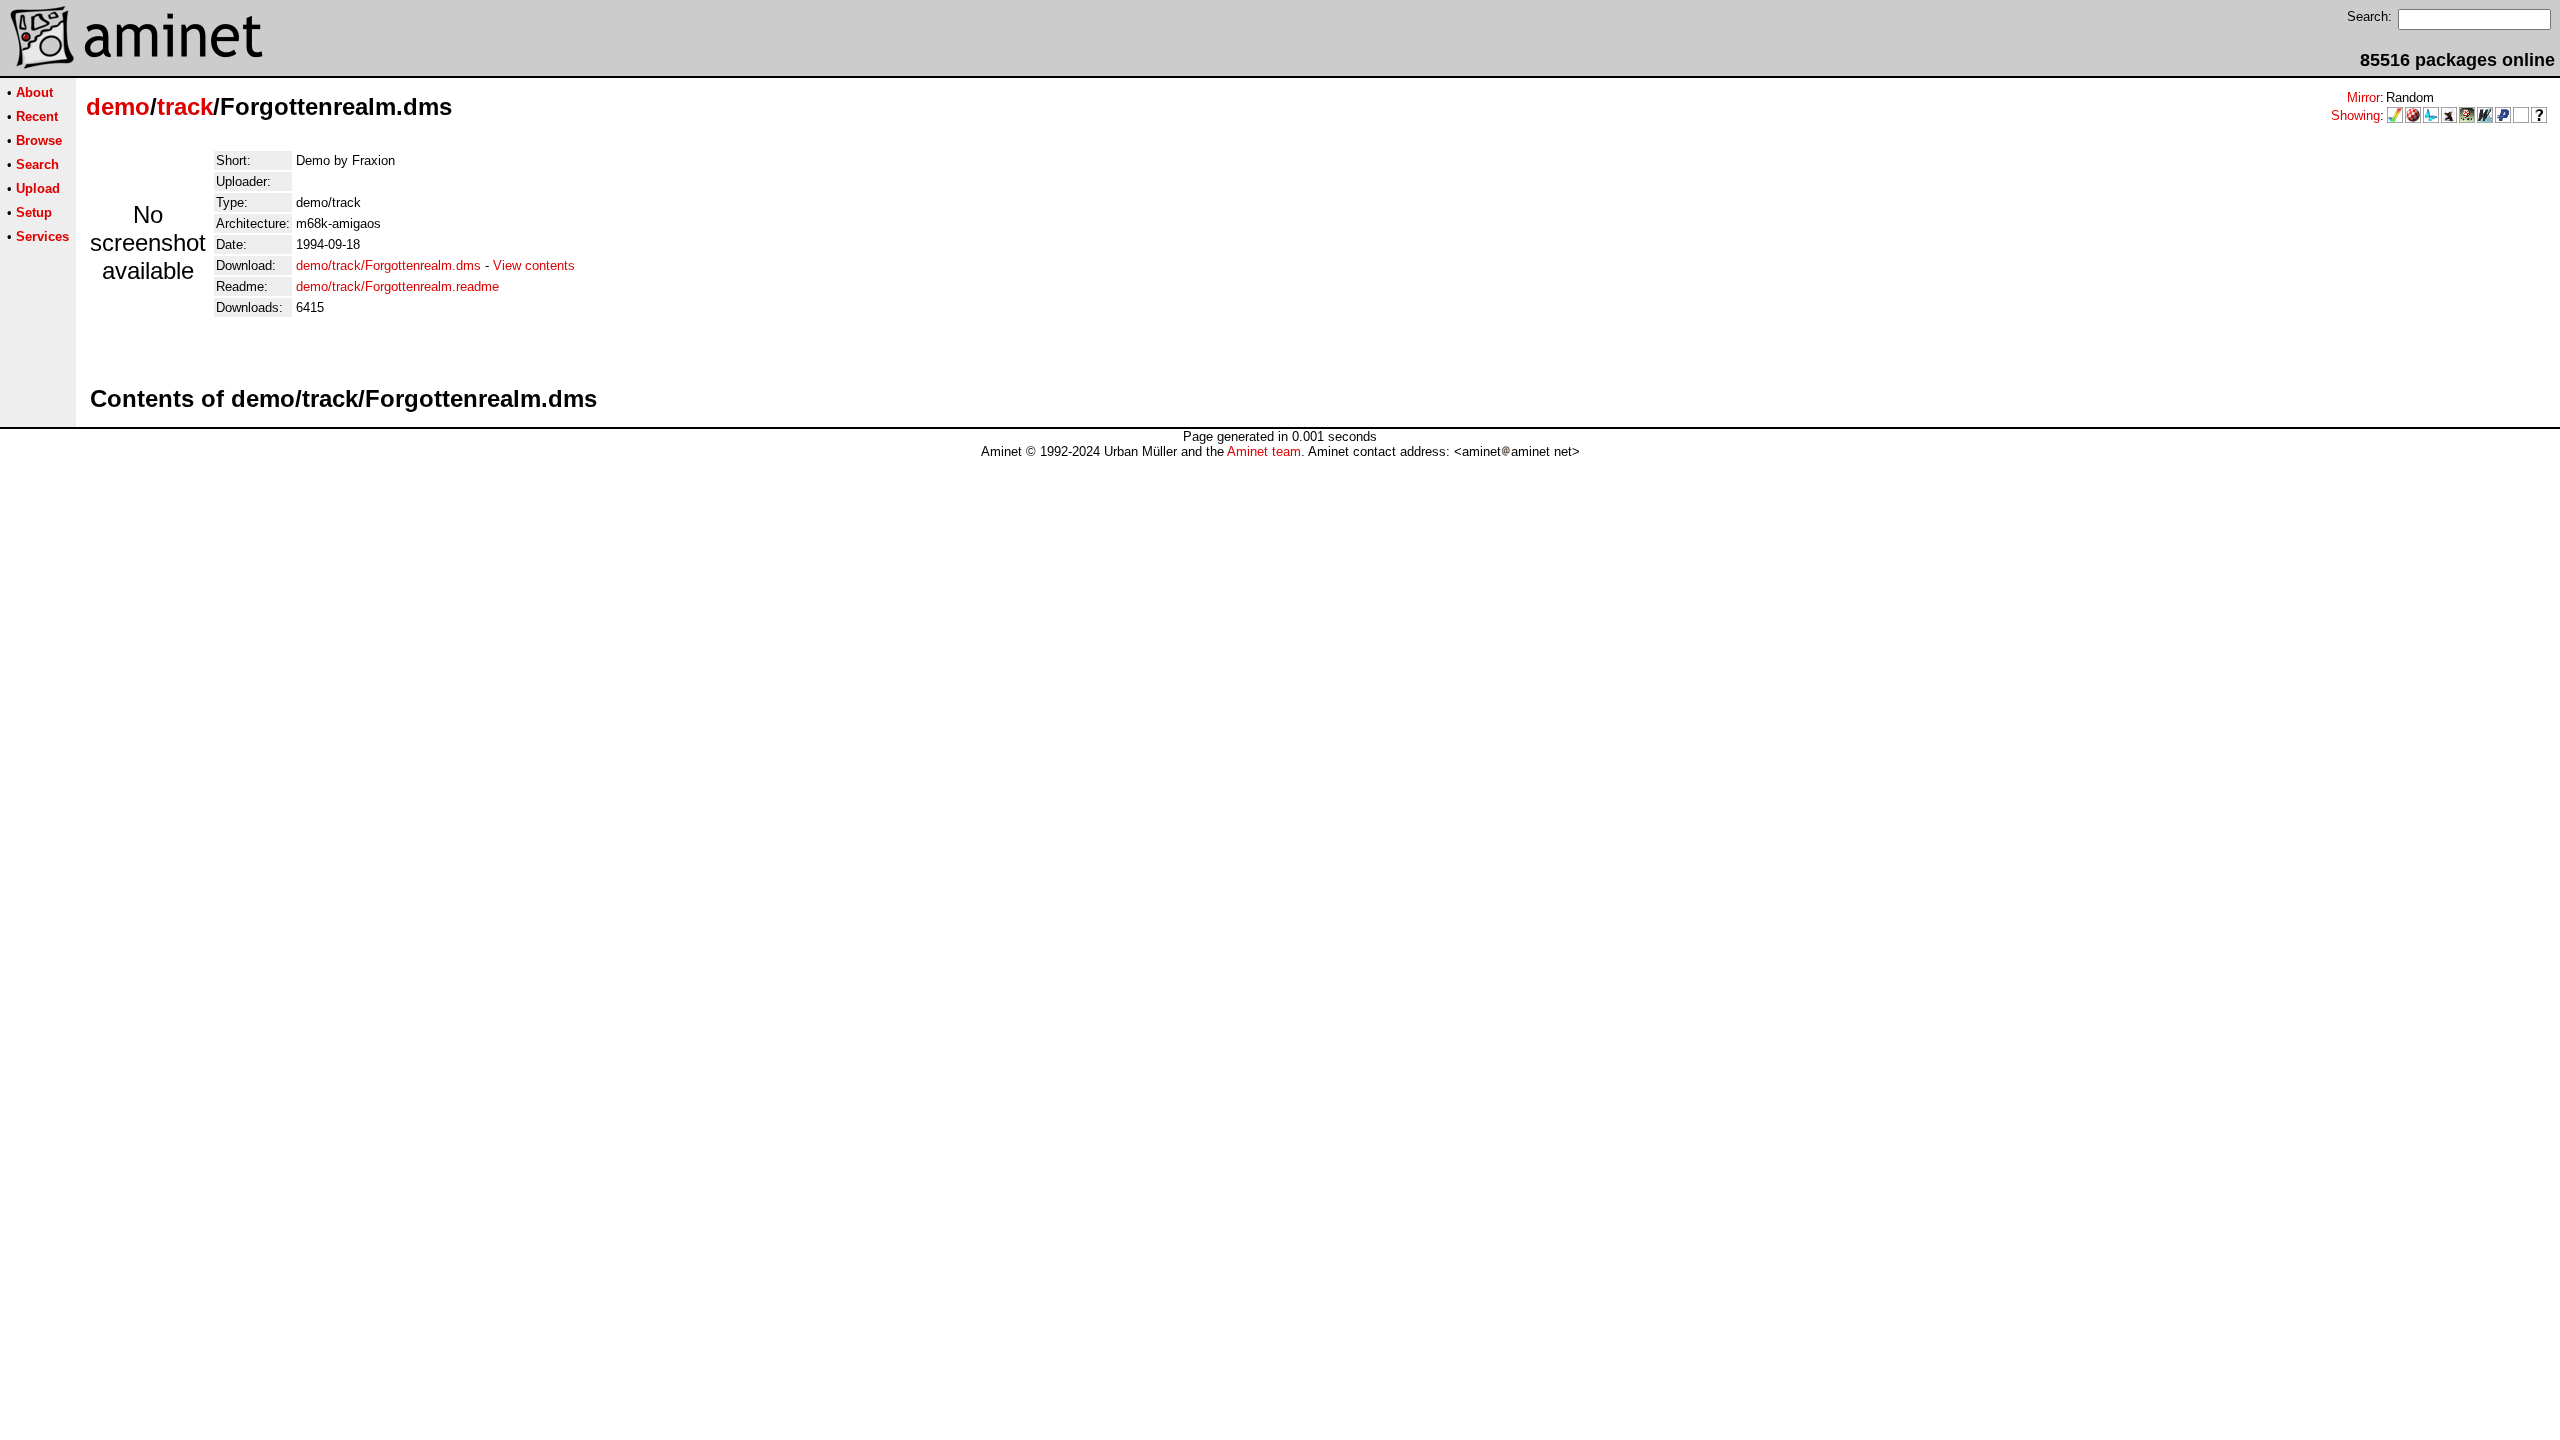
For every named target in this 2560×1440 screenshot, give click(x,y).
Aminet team (1264, 451)
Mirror (2363, 97)
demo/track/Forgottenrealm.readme (397, 286)
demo (118, 106)
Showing (2355, 115)
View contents (534, 265)
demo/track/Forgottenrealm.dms (388, 265)
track (185, 106)
